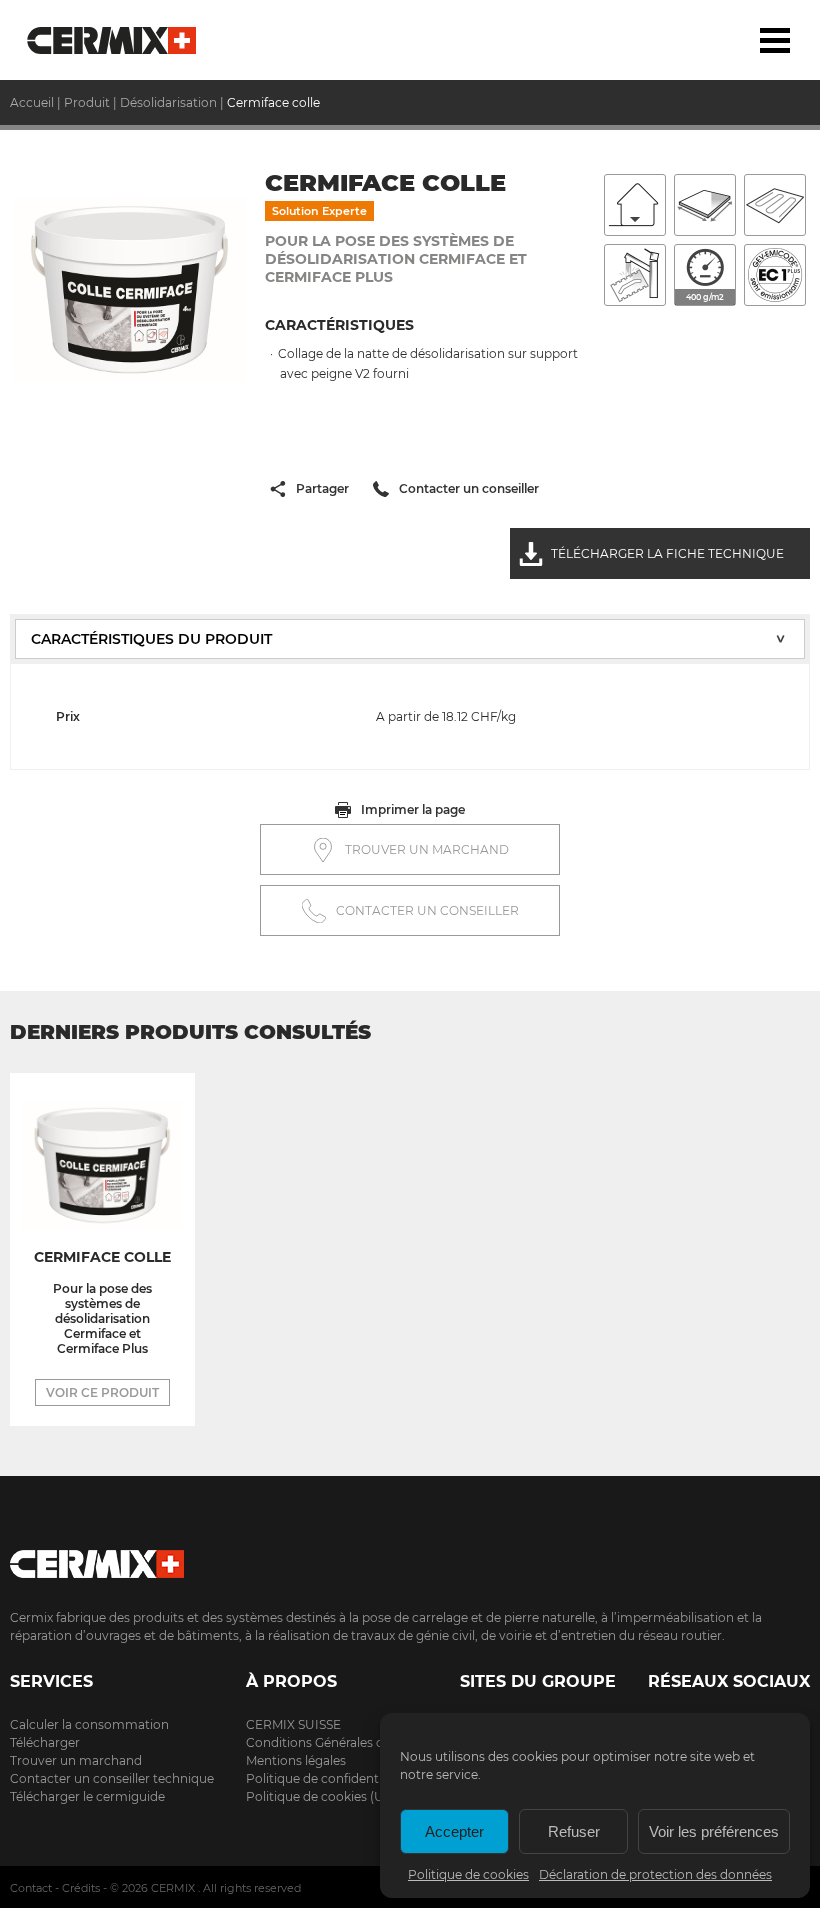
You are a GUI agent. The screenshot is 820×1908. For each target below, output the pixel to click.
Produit (87, 102)
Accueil (112, 40)
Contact (31, 1888)
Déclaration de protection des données (655, 1874)
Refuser (574, 1831)
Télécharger (45, 1742)
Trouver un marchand (76, 1760)
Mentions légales (296, 1760)
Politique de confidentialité (326, 1778)
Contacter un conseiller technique (112, 1778)
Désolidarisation (168, 102)
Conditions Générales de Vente (337, 1742)
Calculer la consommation (89, 1724)
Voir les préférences (714, 1831)
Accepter (454, 1831)
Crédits (81, 1888)
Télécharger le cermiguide (87, 1796)
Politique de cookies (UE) (321, 1796)
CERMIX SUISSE (293, 1724)
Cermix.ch (410, 1557)
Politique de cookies (468, 1874)
